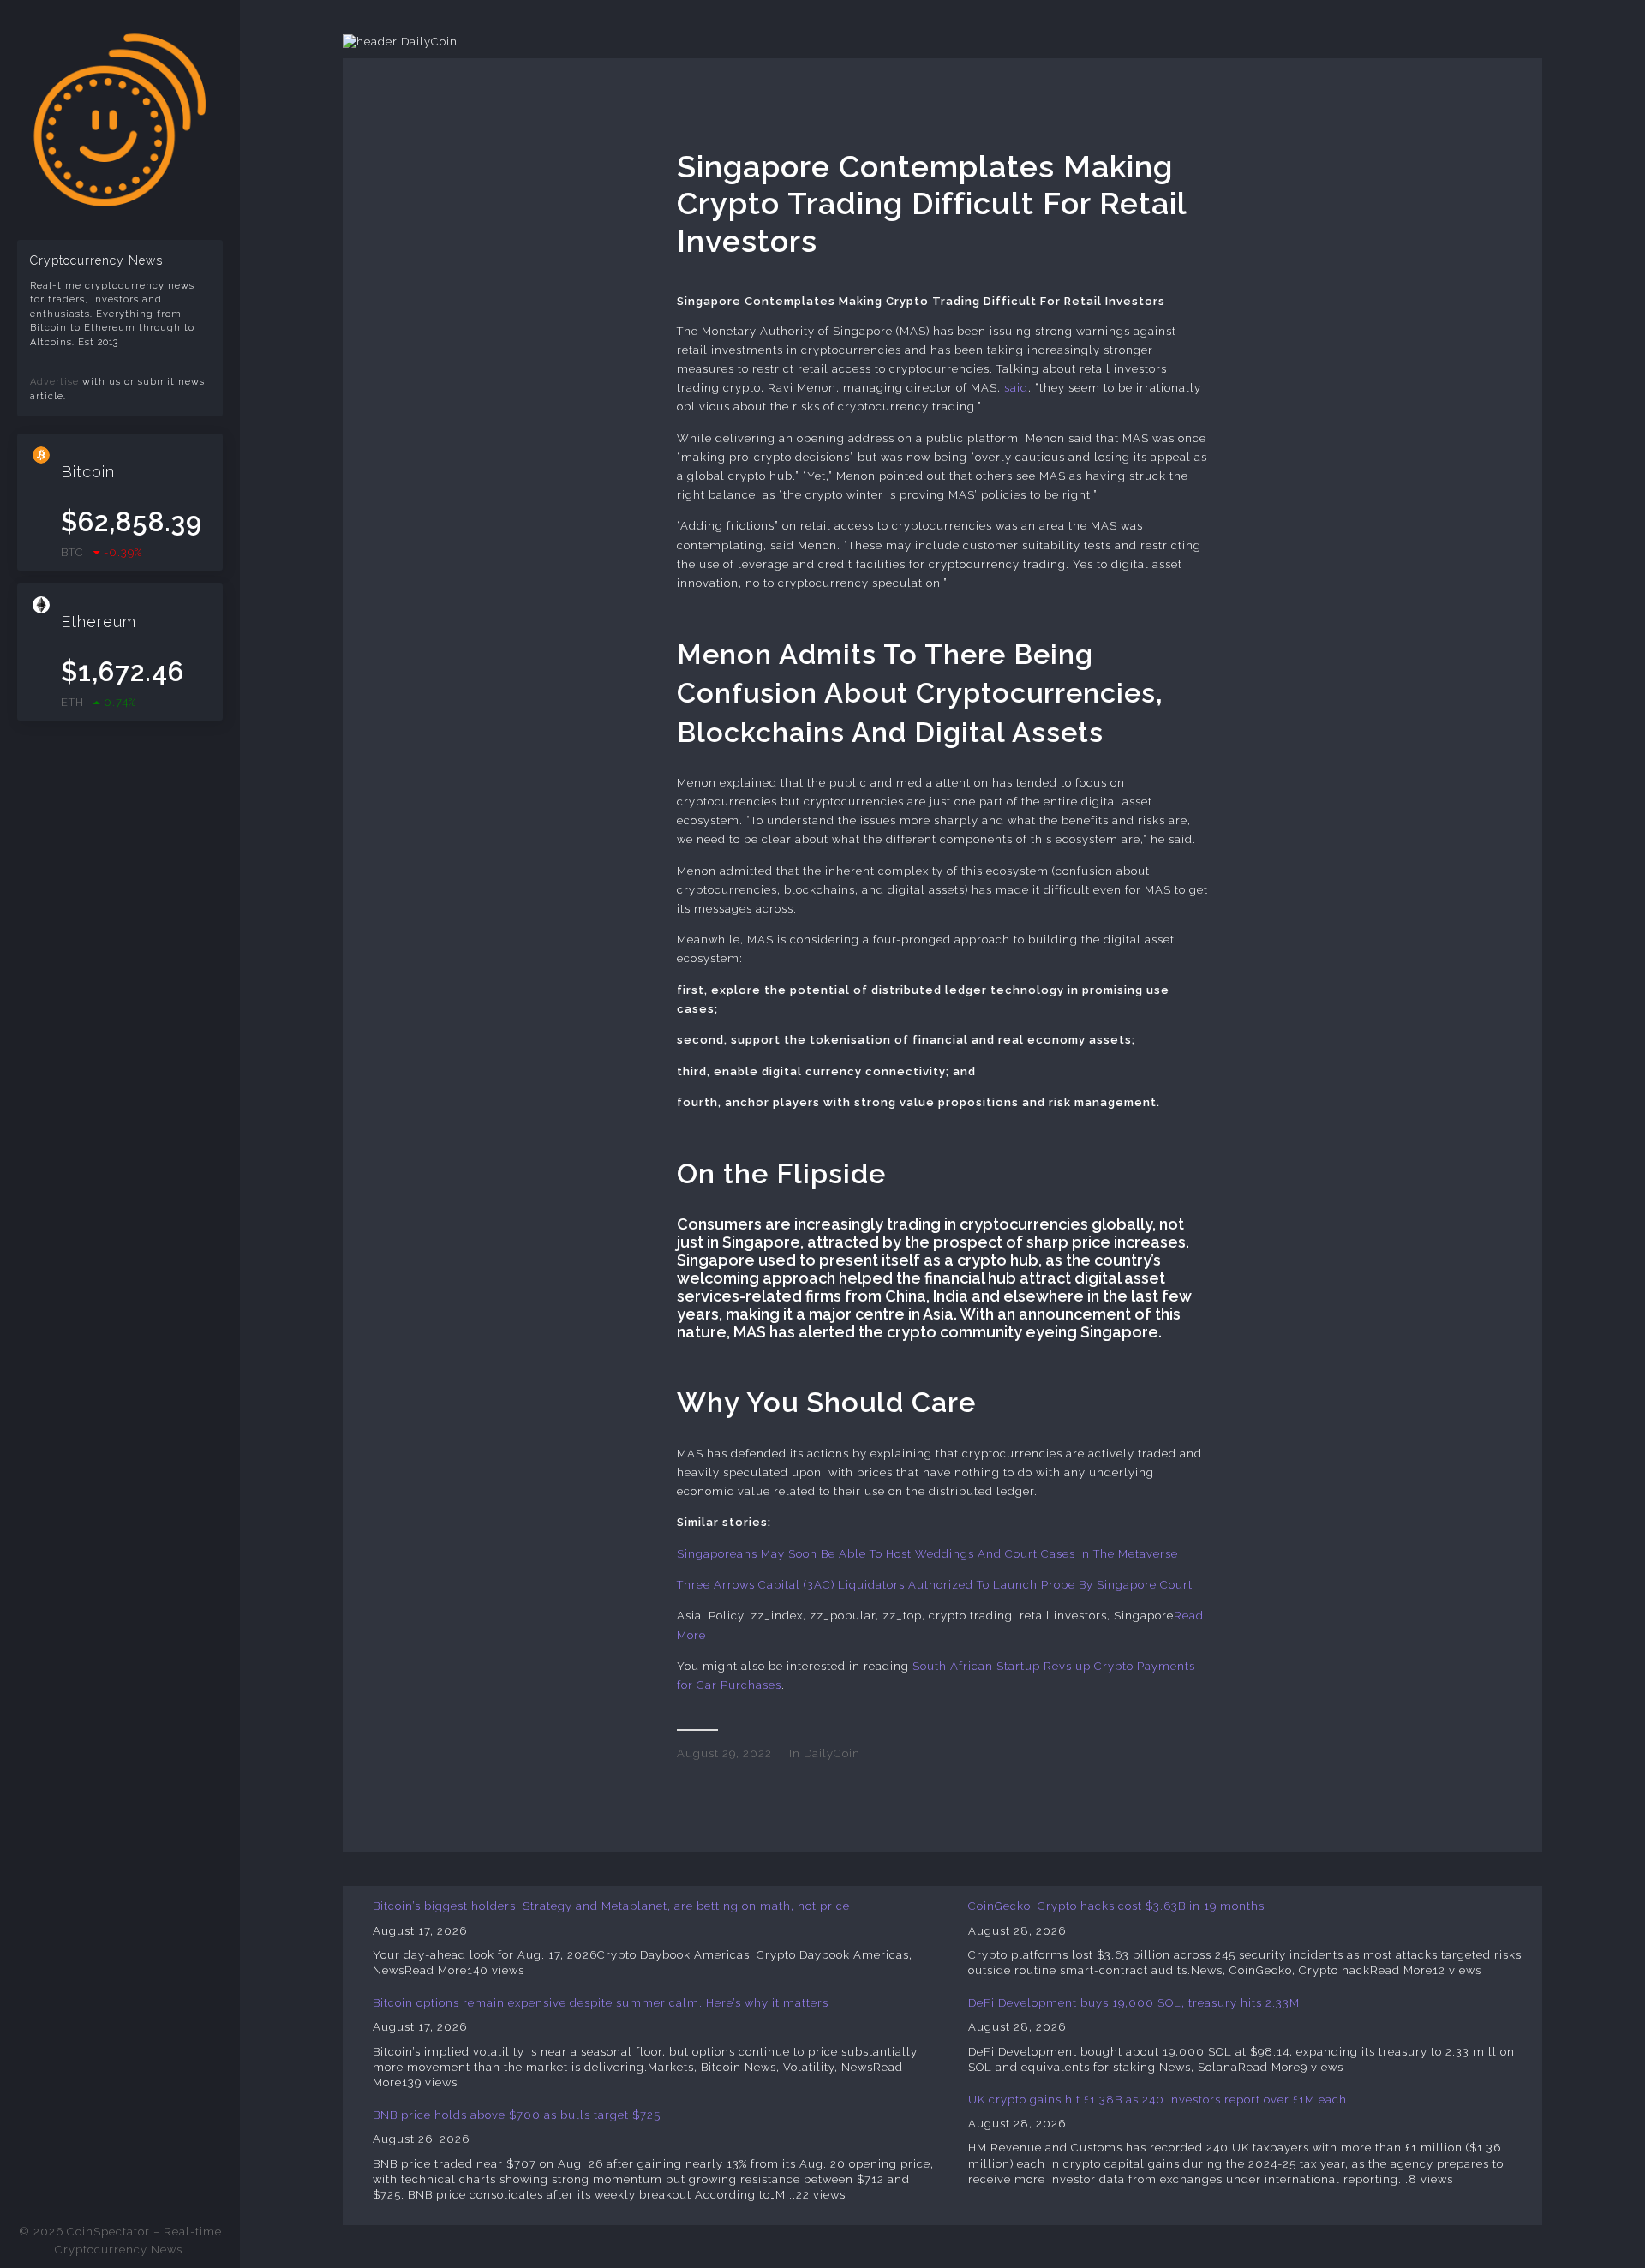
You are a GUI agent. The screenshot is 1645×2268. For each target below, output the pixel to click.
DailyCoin (832, 1753)
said (1016, 388)
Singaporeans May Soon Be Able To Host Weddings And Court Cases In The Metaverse (927, 1554)
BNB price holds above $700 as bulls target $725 (517, 2115)
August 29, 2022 (724, 1753)
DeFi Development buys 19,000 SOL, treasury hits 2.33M (1134, 2003)
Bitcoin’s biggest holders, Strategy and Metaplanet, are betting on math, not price (611, 1906)
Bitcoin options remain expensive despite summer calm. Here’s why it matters (601, 2003)
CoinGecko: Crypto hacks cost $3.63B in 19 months (1116, 1906)
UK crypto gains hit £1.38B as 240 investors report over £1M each (1157, 2100)
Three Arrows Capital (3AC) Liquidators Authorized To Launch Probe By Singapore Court (935, 1585)
